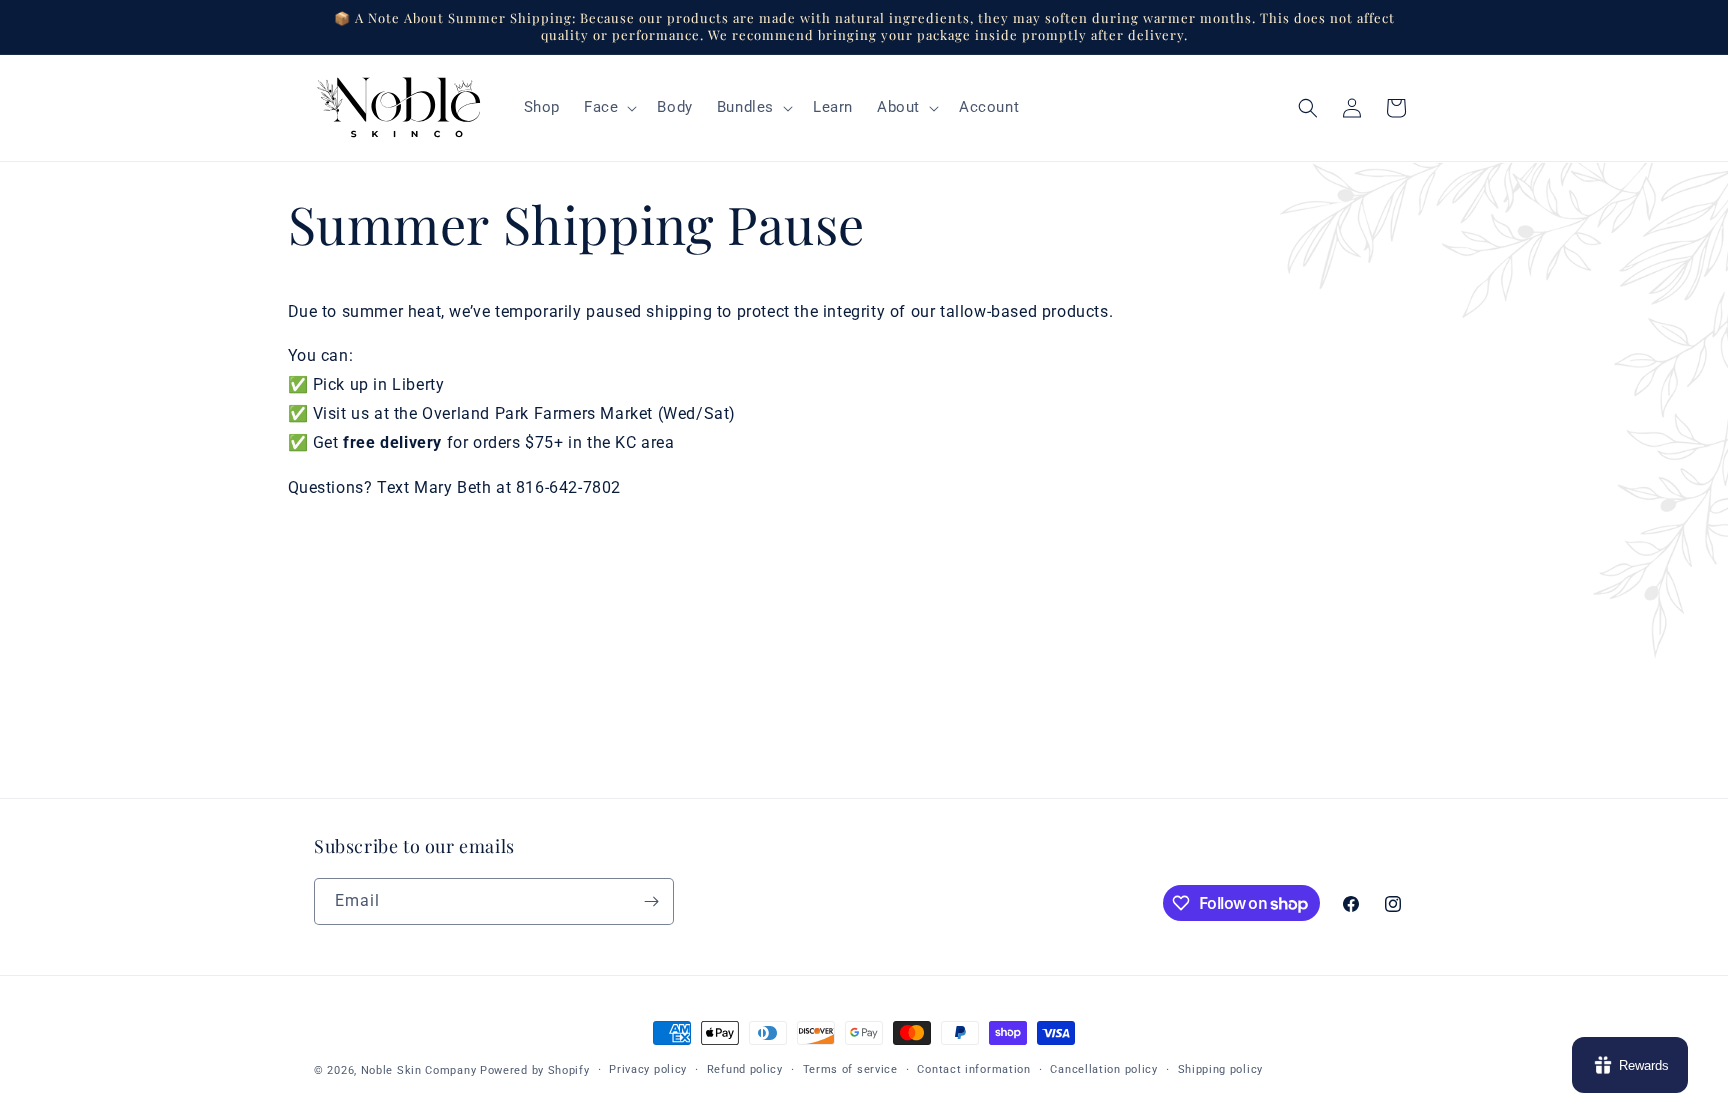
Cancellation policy (1103, 1069)
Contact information (973, 1069)
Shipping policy (1221, 1069)
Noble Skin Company (419, 1070)
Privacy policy (648, 1069)
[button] (608, 108)
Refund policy (745, 1069)
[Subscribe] (651, 901)
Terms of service (850, 1069)
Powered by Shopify (535, 1070)
